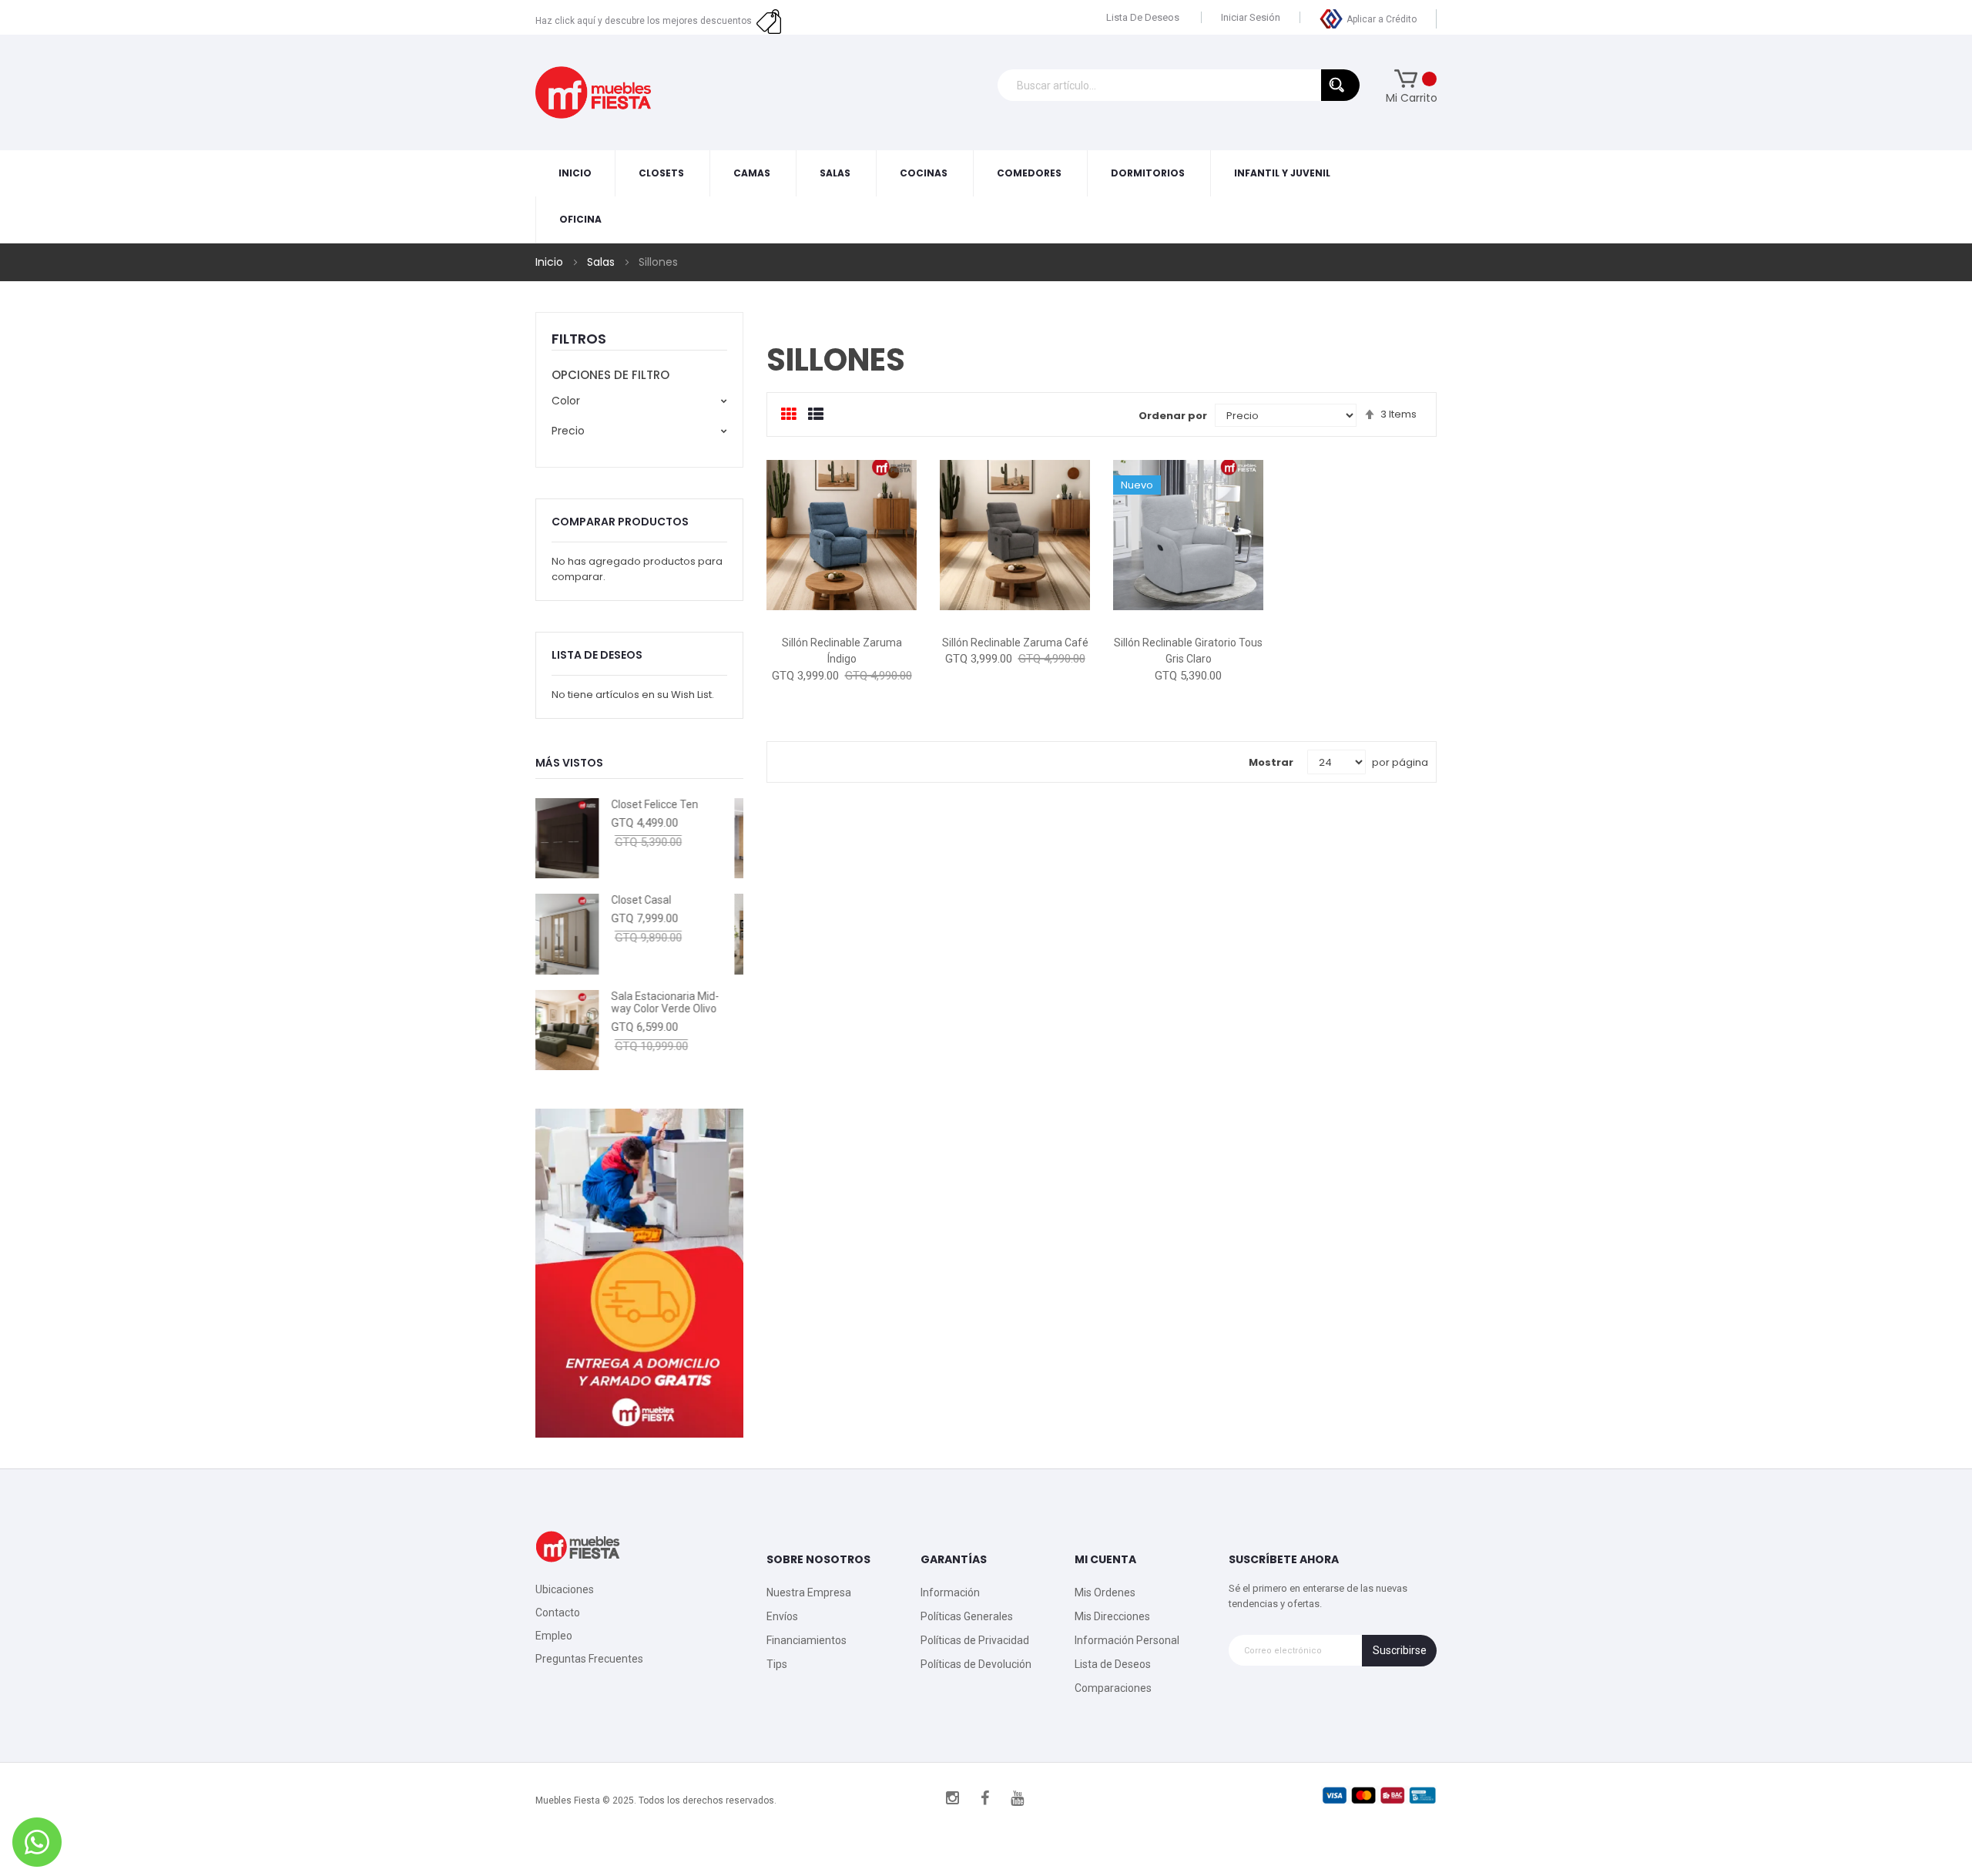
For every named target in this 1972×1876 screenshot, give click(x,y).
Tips (777, 1664)
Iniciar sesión (1251, 17)
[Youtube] (1018, 1798)
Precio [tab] (568, 431)
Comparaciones (1113, 1688)
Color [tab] (566, 401)
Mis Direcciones (1112, 1616)
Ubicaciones (565, 1589)
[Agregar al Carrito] (791, 611)
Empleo (554, 1636)
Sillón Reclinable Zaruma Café (1015, 643)
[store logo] (593, 92)
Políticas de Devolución (976, 1664)
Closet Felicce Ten (586, 804)
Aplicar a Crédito (1382, 19)
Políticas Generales (967, 1616)
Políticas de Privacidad (975, 1640)
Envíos (782, 1616)
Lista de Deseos (1143, 17)
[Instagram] (953, 1798)
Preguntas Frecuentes (589, 1659)
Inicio (551, 262)
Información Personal (1127, 1640)
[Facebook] (985, 1798)
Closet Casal (572, 900)
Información (950, 1592)
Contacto (558, 1613)
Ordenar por (1173, 416)
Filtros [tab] (579, 339)
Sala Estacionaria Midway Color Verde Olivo (596, 1003)
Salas (602, 262)
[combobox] (1179, 85)
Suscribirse (1400, 1650)
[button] (842, 611)
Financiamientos (807, 1640)
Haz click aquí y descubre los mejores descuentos (646, 21)
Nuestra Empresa (809, 1592)
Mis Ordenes (1105, 1592)
